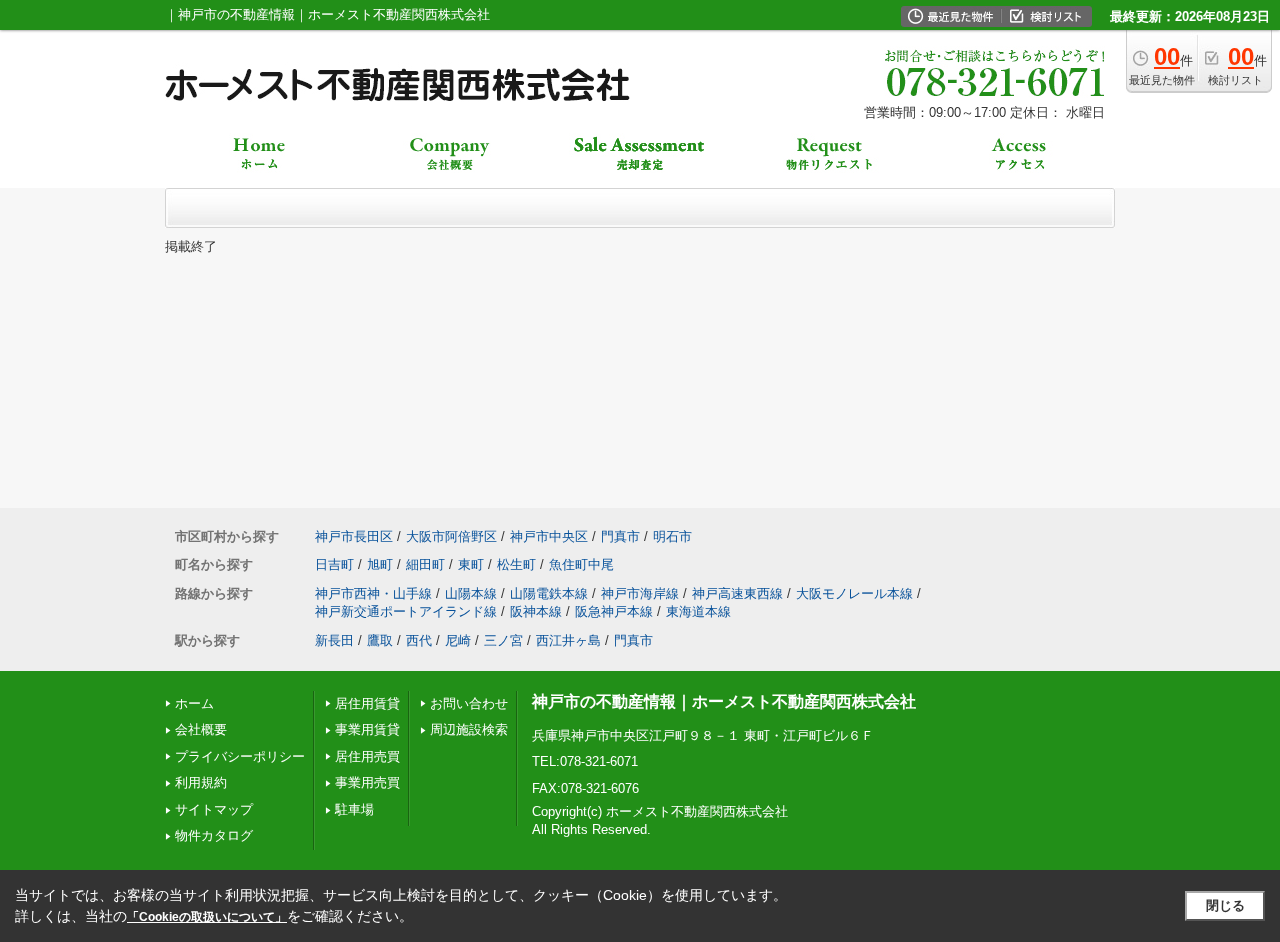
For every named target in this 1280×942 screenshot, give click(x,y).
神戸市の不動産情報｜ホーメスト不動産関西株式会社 (724, 701)
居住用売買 (367, 756)
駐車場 (354, 809)
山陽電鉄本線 (549, 593)
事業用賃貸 (367, 729)
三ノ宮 (503, 640)
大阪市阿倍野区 (451, 536)
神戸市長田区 (354, 536)
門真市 (620, 536)
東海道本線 (698, 611)
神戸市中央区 (549, 536)
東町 (471, 564)
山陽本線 (471, 593)
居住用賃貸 (367, 703)
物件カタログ (214, 835)
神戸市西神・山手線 (373, 593)
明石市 (672, 536)
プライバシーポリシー (240, 756)
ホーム (194, 703)
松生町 (516, 564)
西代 (419, 640)
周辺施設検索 (469, 729)
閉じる (1225, 905)
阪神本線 (536, 611)
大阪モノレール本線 (854, 593)
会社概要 (201, 729)
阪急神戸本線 (614, 611)
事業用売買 (367, 782)
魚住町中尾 (581, 564)
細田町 (425, 564)
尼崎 (458, 640)
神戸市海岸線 (640, 593)
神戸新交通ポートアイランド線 (406, 611)
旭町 (380, 564)
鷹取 (380, 640)
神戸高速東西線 (737, 593)
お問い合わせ (469, 703)
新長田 (334, 640)
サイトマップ (214, 809)
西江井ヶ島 (568, 640)
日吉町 (334, 564)
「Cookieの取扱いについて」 (207, 917)
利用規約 (201, 782)
